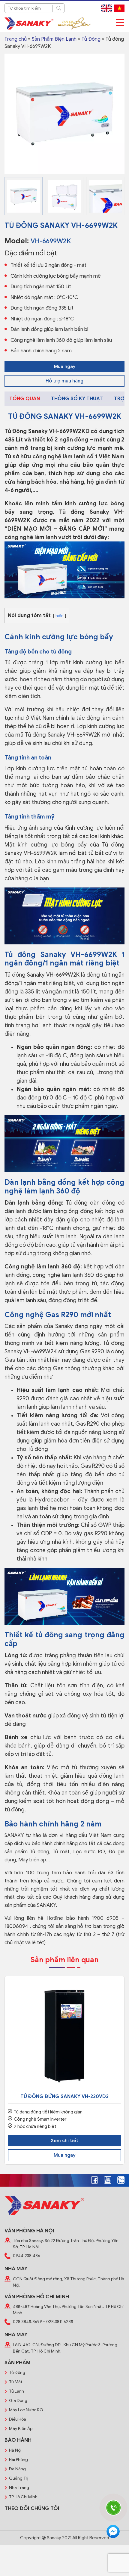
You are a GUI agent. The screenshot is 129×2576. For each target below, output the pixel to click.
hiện (60, 616)
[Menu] (120, 23)
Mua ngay (65, 366)
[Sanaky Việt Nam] (29, 23)
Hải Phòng (18, 2460)
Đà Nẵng (17, 2469)
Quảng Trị (19, 2478)
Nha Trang (19, 2488)
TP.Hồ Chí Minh (23, 2497)
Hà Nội (15, 2450)
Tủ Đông (91, 39)
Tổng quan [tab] (25, 399)
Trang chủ (16, 39)
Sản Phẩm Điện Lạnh (54, 39)
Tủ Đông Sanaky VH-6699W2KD (47, 431)
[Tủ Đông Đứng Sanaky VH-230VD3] (64, 2036)
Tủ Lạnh (16, 2391)
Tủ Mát (16, 2382)
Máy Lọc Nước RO (26, 2410)
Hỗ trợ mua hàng (64, 381)
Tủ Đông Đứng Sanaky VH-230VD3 (64, 2097)
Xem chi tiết (64, 2141)
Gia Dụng (18, 2401)
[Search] (58, 8)
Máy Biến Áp (21, 2429)
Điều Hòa (18, 2419)
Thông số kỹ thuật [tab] (77, 399)
